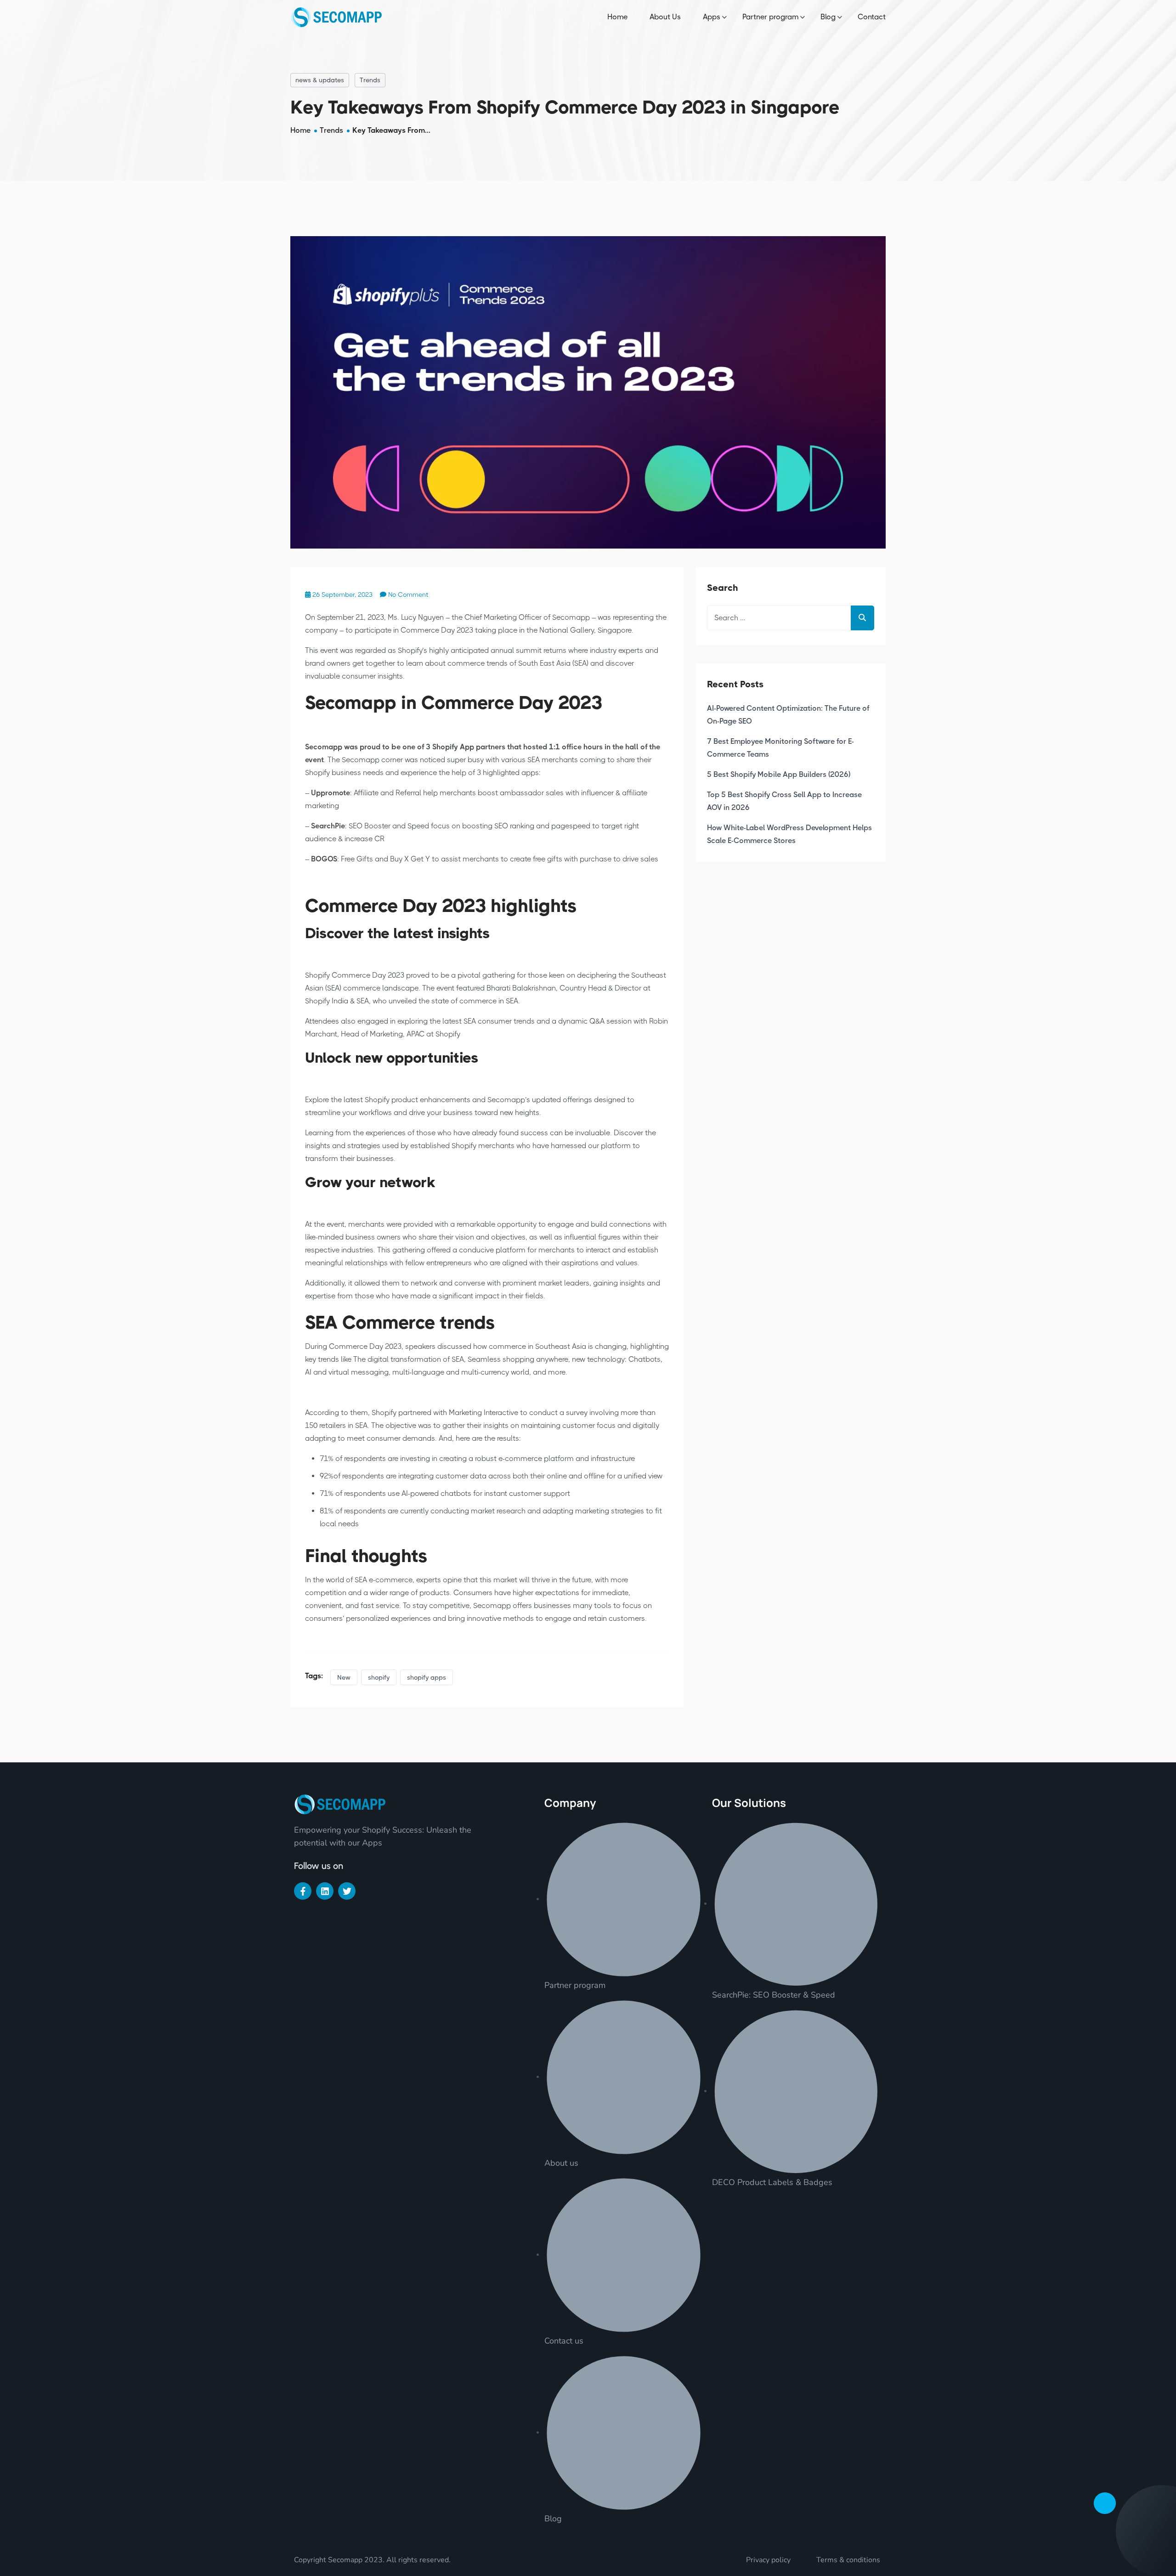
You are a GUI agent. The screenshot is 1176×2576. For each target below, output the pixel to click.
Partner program (770, 17)
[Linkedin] (325, 1891)
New (344, 1677)
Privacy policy (768, 2560)
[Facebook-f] (303, 1891)
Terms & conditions (848, 2560)
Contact (872, 17)
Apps (712, 17)
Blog (828, 17)
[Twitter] (347, 1891)
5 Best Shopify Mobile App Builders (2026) (779, 774)
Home (617, 17)
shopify (379, 1677)
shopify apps (427, 1677)
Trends (370, 80)
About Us (665, 17)
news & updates (320, 80)
